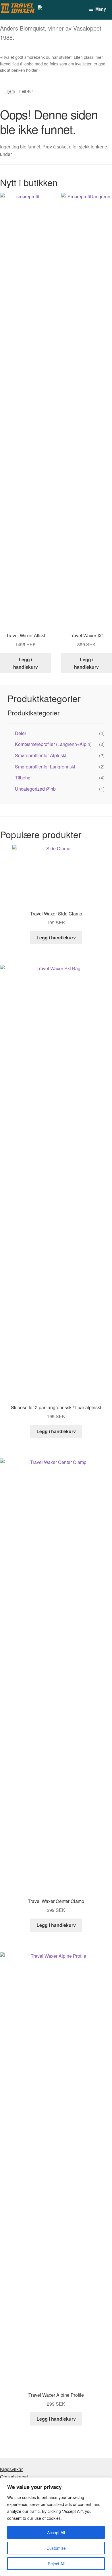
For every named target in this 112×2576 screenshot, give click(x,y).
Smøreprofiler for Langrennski (45, 767)
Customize (56, 2548)
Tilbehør (23, 778)
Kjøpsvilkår (11, 2469)
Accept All (56, 2532)
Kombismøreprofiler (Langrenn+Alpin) (53, 744)
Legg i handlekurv (26, 663)
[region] (56, 2527)
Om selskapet (14, 2477)
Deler (21, 733)
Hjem (10, 91)
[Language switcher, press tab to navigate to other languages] (52, 10)
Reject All (56, 2564)
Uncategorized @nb (35, 789)
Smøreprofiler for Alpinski (41, 755)
